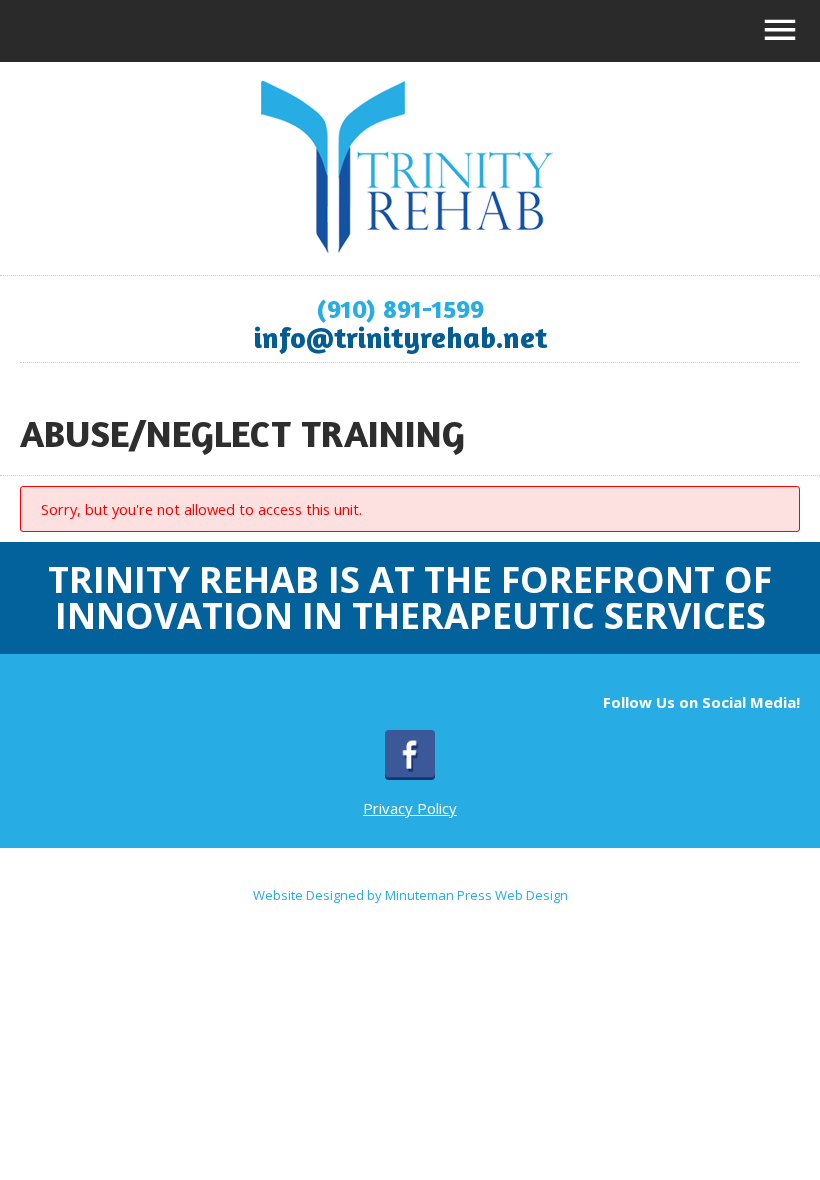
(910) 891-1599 (400, 308)
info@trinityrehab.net (400, 337)
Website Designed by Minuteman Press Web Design (410, 895)
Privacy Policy (410, 808)
